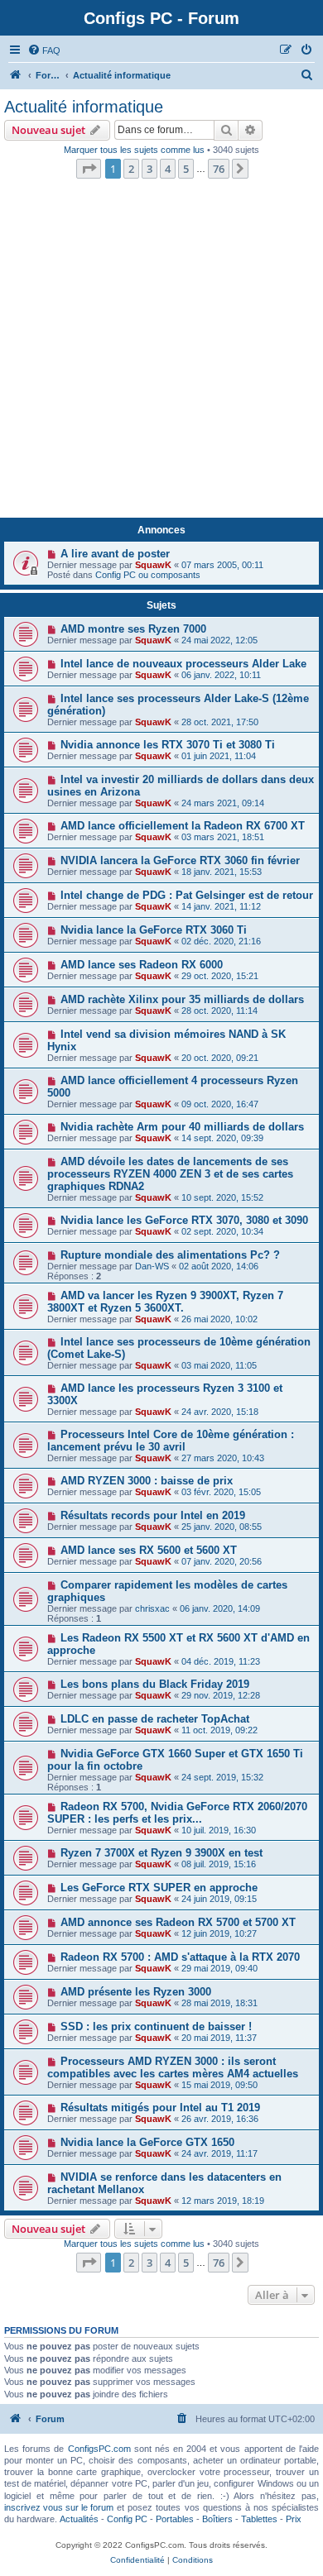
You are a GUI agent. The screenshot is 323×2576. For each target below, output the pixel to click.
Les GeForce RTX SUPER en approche (159, 1888)
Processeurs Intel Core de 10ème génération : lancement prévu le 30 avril (171, 1441)
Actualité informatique (84, 107)
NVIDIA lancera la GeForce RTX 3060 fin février (180, 860)
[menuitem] (44, 50)
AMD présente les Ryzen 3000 (136, 1992)
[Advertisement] (161, 353)
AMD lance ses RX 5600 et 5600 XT (149, 1550)
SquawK (153, 565)
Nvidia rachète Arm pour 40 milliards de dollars (182, 1127)
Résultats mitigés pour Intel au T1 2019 (160, 2108)
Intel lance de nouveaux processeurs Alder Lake (183, 664)
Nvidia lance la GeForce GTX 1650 (147, 2142)
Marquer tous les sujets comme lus (134, 150)
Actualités (79, 2519)
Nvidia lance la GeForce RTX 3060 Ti (154, 930)
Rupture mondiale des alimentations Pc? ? (170, 1255)
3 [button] (149, 169)
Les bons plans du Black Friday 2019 (155, 1684)
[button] (89, 169)
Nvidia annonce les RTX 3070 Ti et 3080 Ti (168, 745)
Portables (175, 2519)
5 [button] (186, 169)
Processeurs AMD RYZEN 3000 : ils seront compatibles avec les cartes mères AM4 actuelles (173, 2067)
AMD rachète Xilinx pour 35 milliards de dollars (182, 999)
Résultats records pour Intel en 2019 (153, 1515)
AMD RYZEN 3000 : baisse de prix (147, 1481)
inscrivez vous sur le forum (59, 2507)
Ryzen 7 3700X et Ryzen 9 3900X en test (161, 1853)
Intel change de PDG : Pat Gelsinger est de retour (187, 895)
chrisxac (152, 1608)
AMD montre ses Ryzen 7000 (133, 629)
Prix (294, 2519)
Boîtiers (217, 2519)
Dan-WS (152, 1266)
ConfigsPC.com (99, 2449)
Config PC (127, 2519)
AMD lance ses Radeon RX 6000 (142, 965)
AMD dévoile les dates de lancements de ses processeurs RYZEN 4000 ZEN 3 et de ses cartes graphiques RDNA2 (170, 1174)
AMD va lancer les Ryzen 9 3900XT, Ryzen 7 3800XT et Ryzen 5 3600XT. (165, 1302)
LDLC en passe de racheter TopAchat (155, 1719)
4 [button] (168, 169)
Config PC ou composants (148, 575)
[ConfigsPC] (16, 75)
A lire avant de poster (115, 554)
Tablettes (259, 2519)
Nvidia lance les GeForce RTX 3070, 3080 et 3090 (184, 1220)
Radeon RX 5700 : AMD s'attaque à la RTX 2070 (180, 1957)
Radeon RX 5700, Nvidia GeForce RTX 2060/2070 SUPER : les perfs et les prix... (177, 1813)
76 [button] (219, 169)
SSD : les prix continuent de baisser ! (156, 2026)
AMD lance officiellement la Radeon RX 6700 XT (183, 826)
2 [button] (131, 169)
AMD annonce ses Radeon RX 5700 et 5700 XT (178, 1922)
